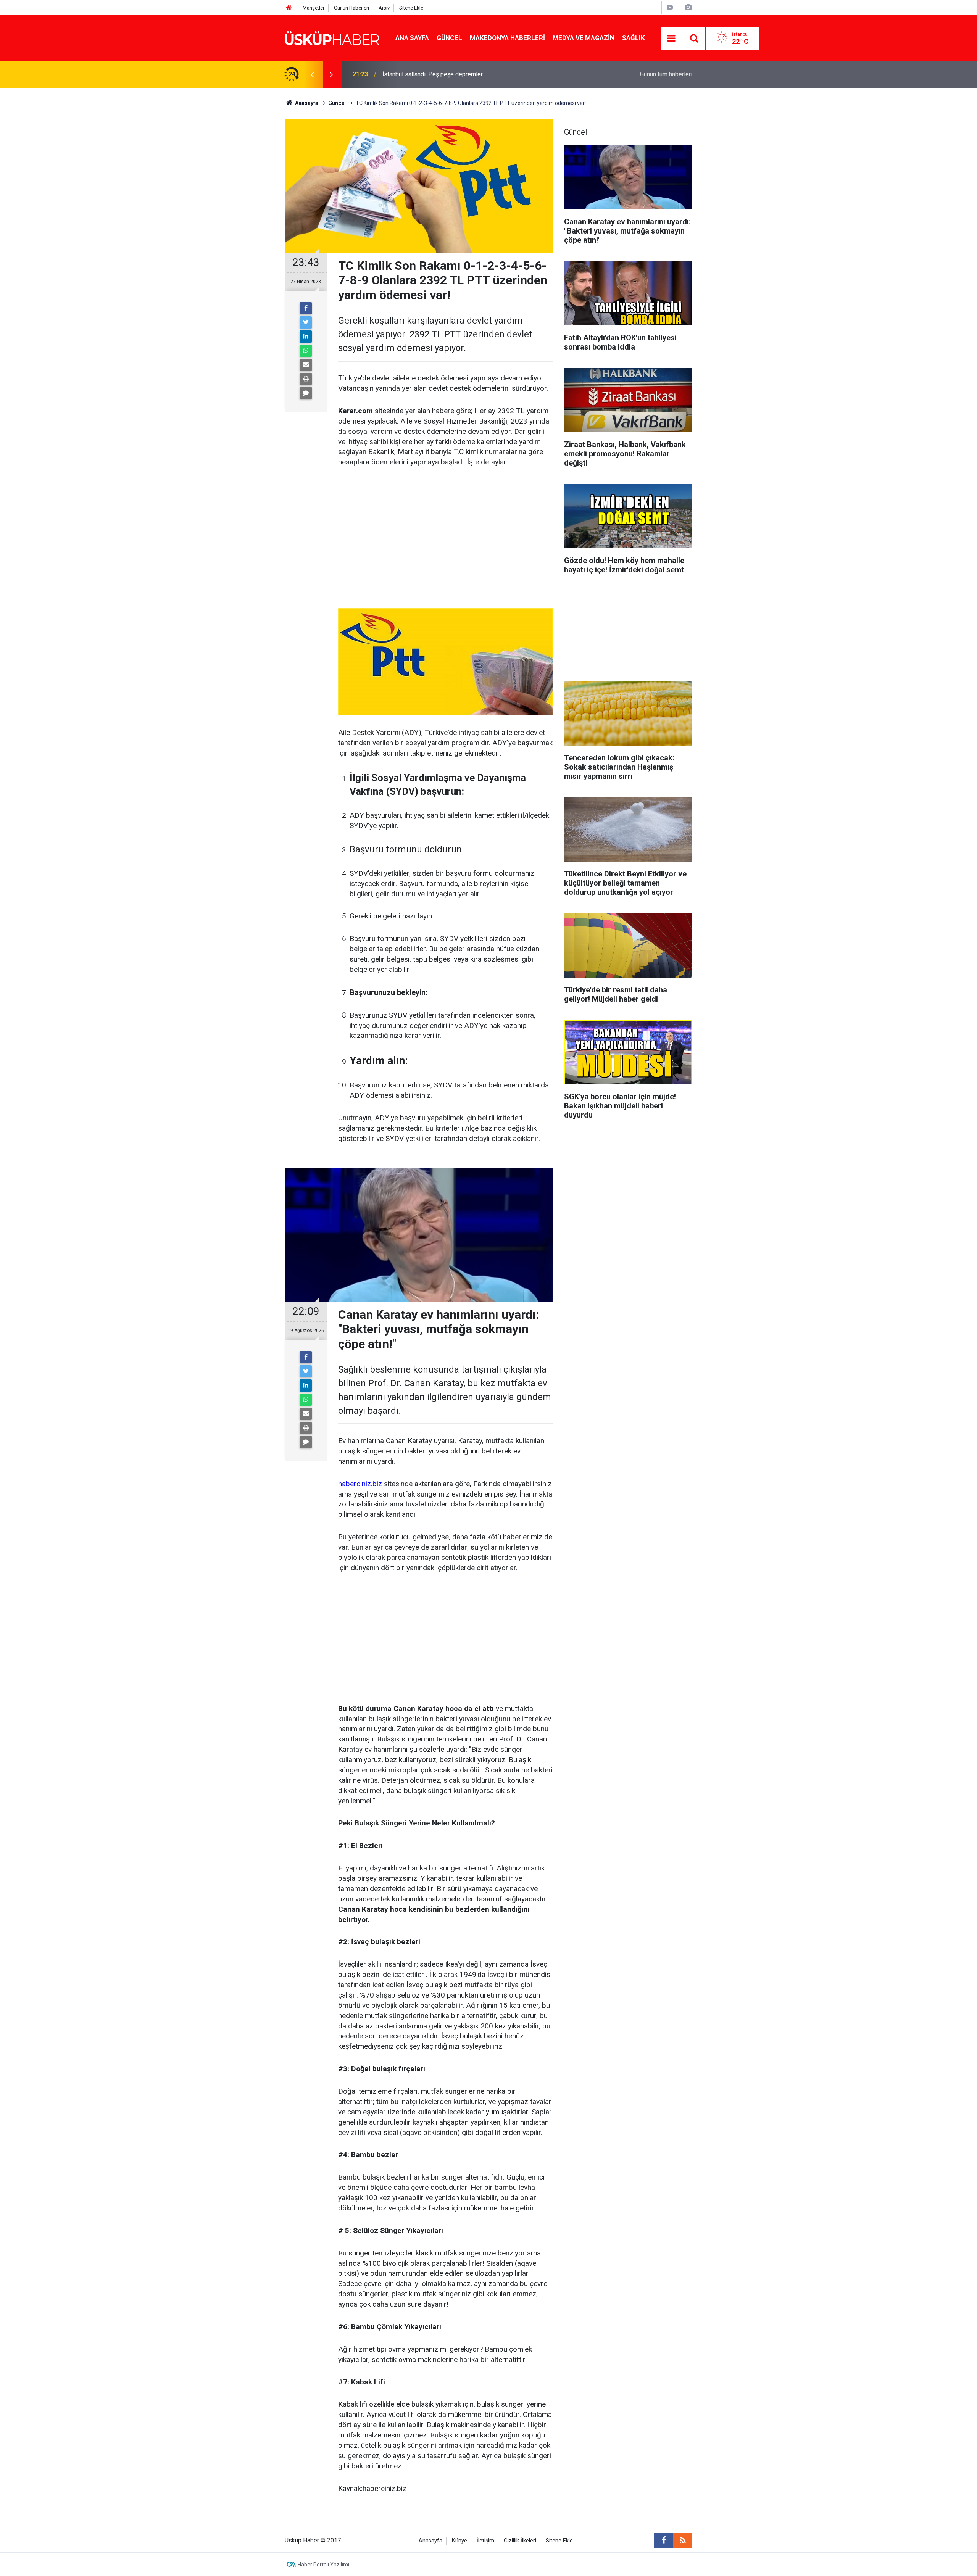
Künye (459, 2541)
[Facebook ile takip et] (664, 2541)
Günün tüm (666, 74)
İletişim (485, 2541)
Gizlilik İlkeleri (520, 2541)
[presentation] (312, 74)
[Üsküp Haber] (332, 38)
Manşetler (314, 8)
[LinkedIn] (306, 337)
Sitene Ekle (411, 8)
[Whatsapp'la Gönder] (306, 351)
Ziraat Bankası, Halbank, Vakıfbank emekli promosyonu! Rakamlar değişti (479, 74)
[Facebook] (306, 308)
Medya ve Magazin (584, 38)
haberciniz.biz (360, 1484)
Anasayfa (430, 2541)
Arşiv (384, 8)
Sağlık (634, 38)
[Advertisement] (445, 533)
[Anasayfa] (289, 8)
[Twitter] (306, 322)
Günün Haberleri (351, 8)
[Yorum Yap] (306, 393)
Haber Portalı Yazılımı (323, 2565)
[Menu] (672, 39)
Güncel (449, 38)
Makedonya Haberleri (507, 38)
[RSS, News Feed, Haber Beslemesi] (683, 2541)
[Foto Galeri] (688, 7)
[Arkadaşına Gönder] (306, 365)
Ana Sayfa (412, 38)
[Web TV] (670, 7)
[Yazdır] (306, 379)
